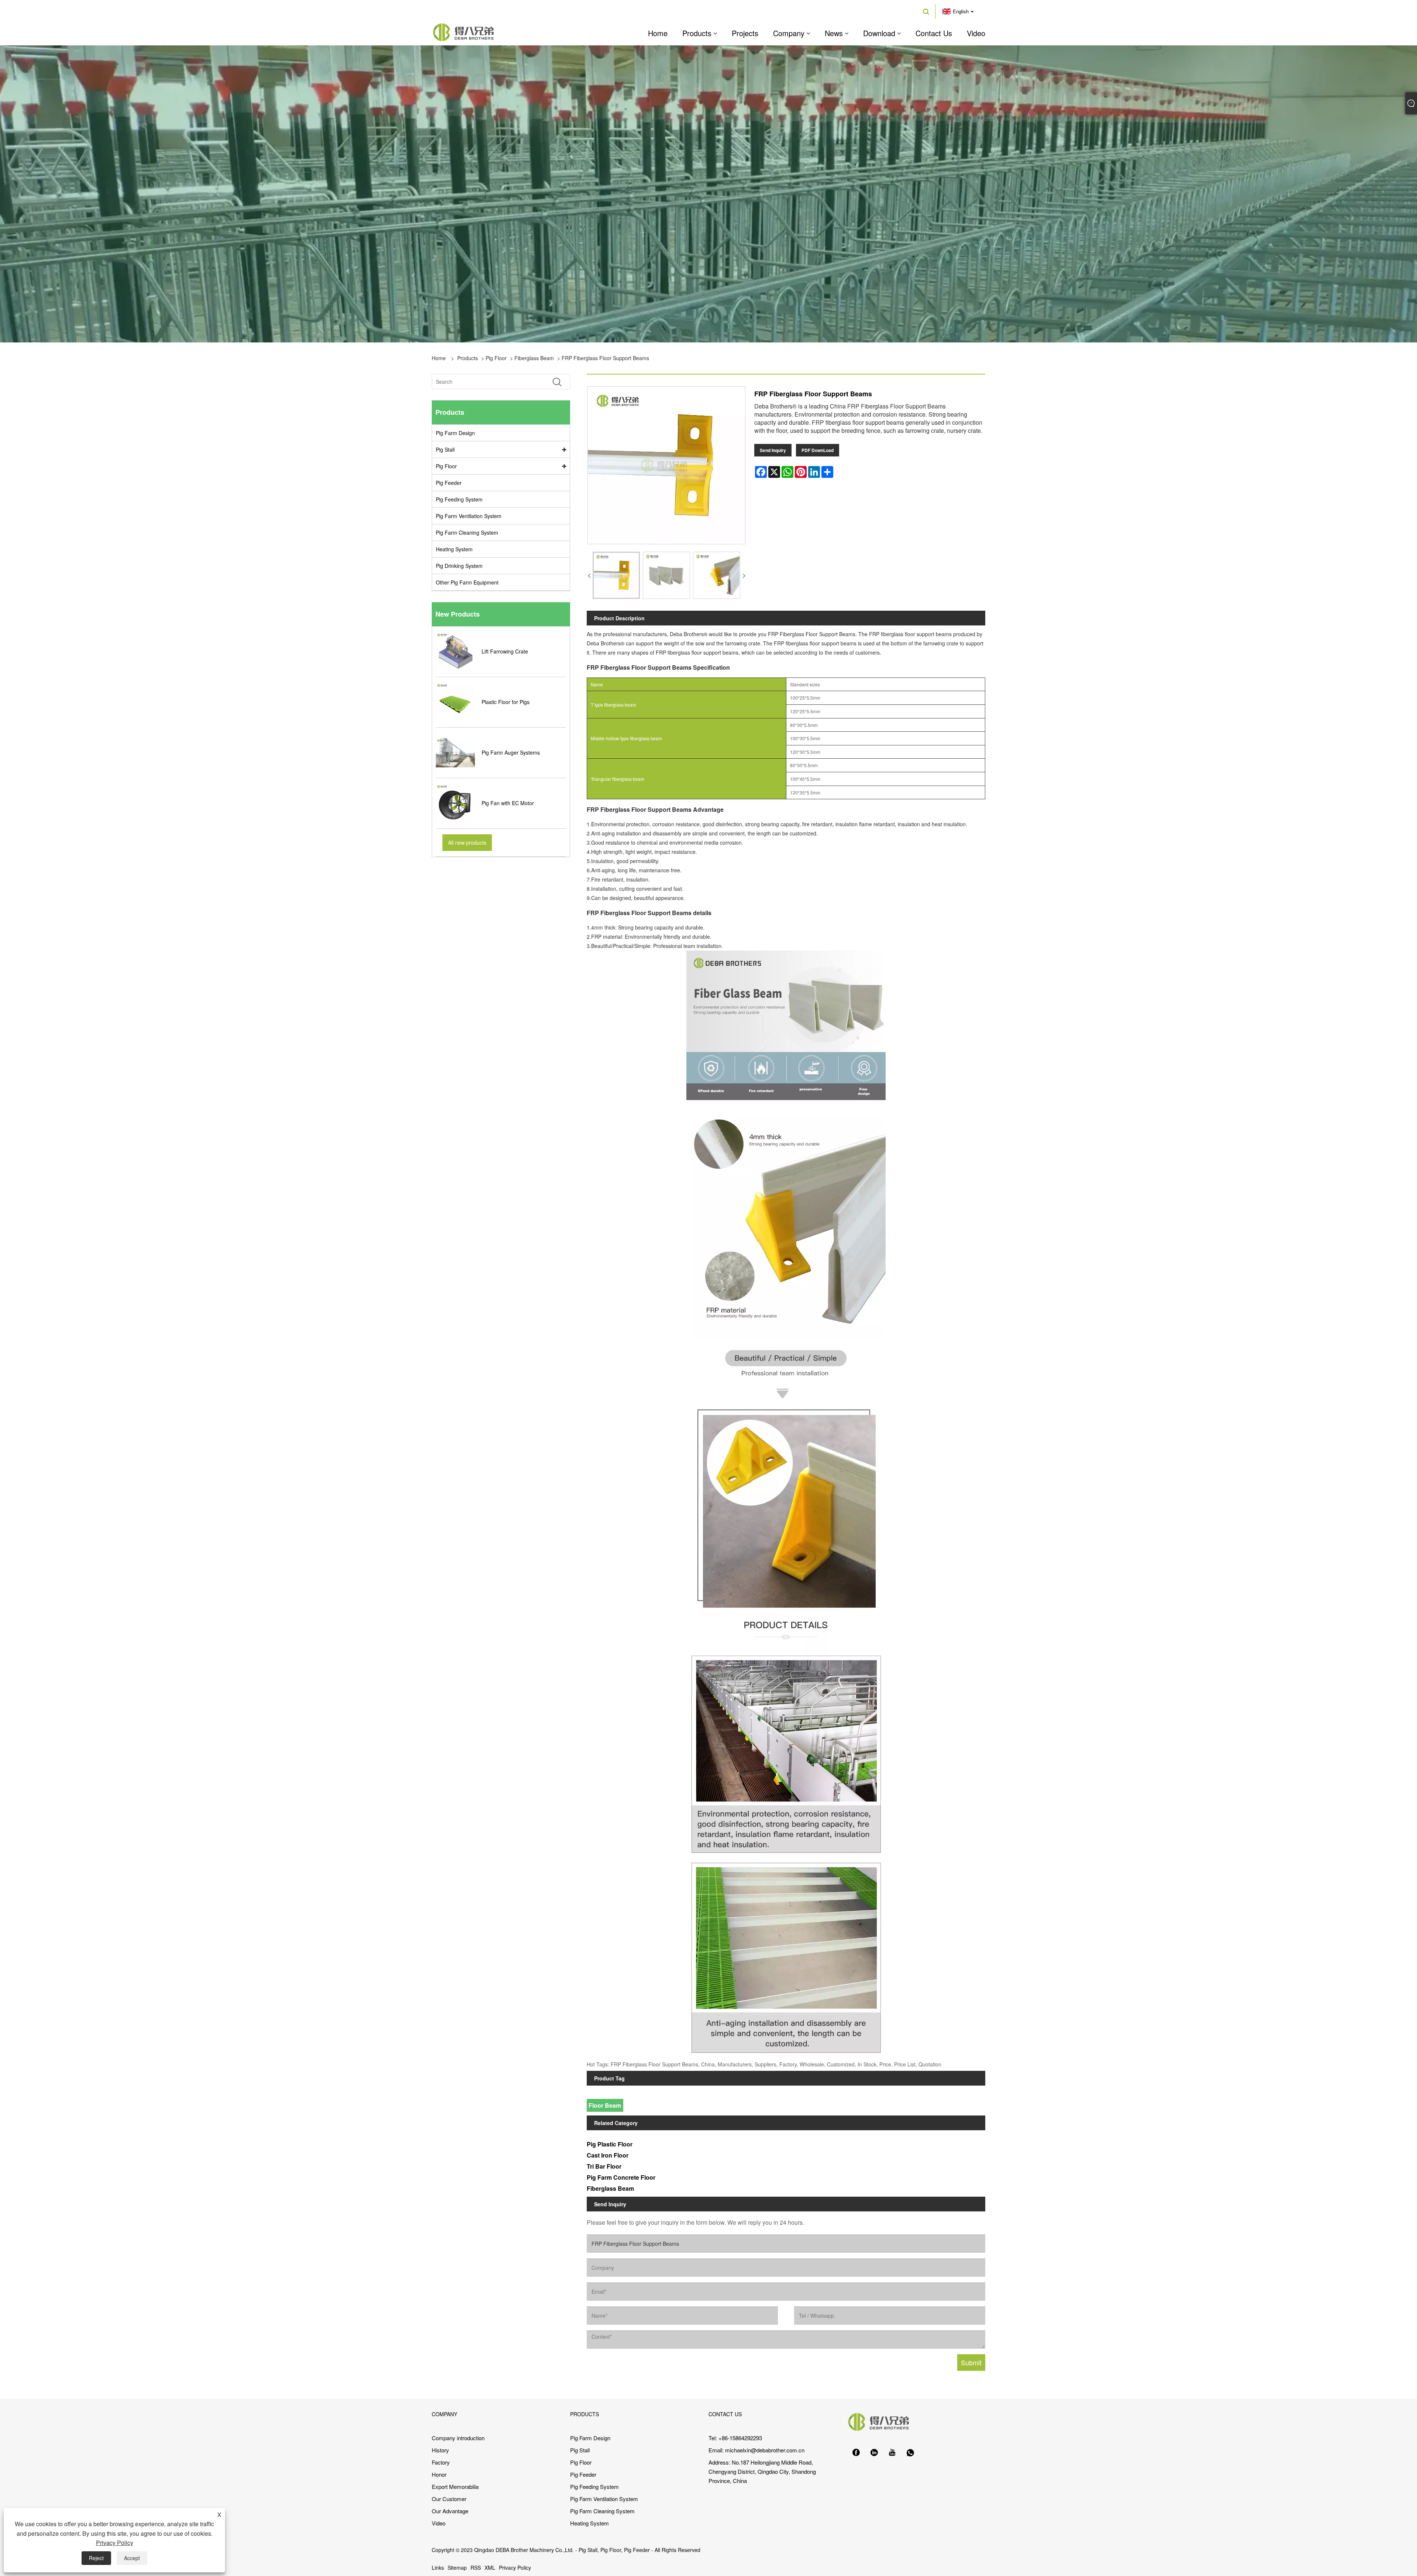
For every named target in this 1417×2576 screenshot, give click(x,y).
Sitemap (457, 2568)
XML (490, 2568)
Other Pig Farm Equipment (467, 582)
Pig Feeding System (459, 499)
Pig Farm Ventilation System (469, 516)
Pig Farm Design (455, 433)
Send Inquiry (773, 450)
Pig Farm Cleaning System (467, 532)
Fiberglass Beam (534, 358)
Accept (132, 2558)
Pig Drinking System (459, 566)
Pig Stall (445, 449)
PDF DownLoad (818, 450)
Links (438, 2568)
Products (468, 358)
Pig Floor (496, 358)
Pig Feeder (449, 483)
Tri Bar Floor (604, 2166)
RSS (476, 2568)
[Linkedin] (874, 2453)
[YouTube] (892, 2453)
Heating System (454, 549)
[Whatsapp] (910, 2453)
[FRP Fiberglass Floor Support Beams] (616, 575)
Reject (96, 2558)
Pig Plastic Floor (610, 2144)
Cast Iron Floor (608, 2155)
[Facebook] (856, 2453)
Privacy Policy (515, 2568)
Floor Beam (605, 2105)
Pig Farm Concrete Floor (621, 2177)
